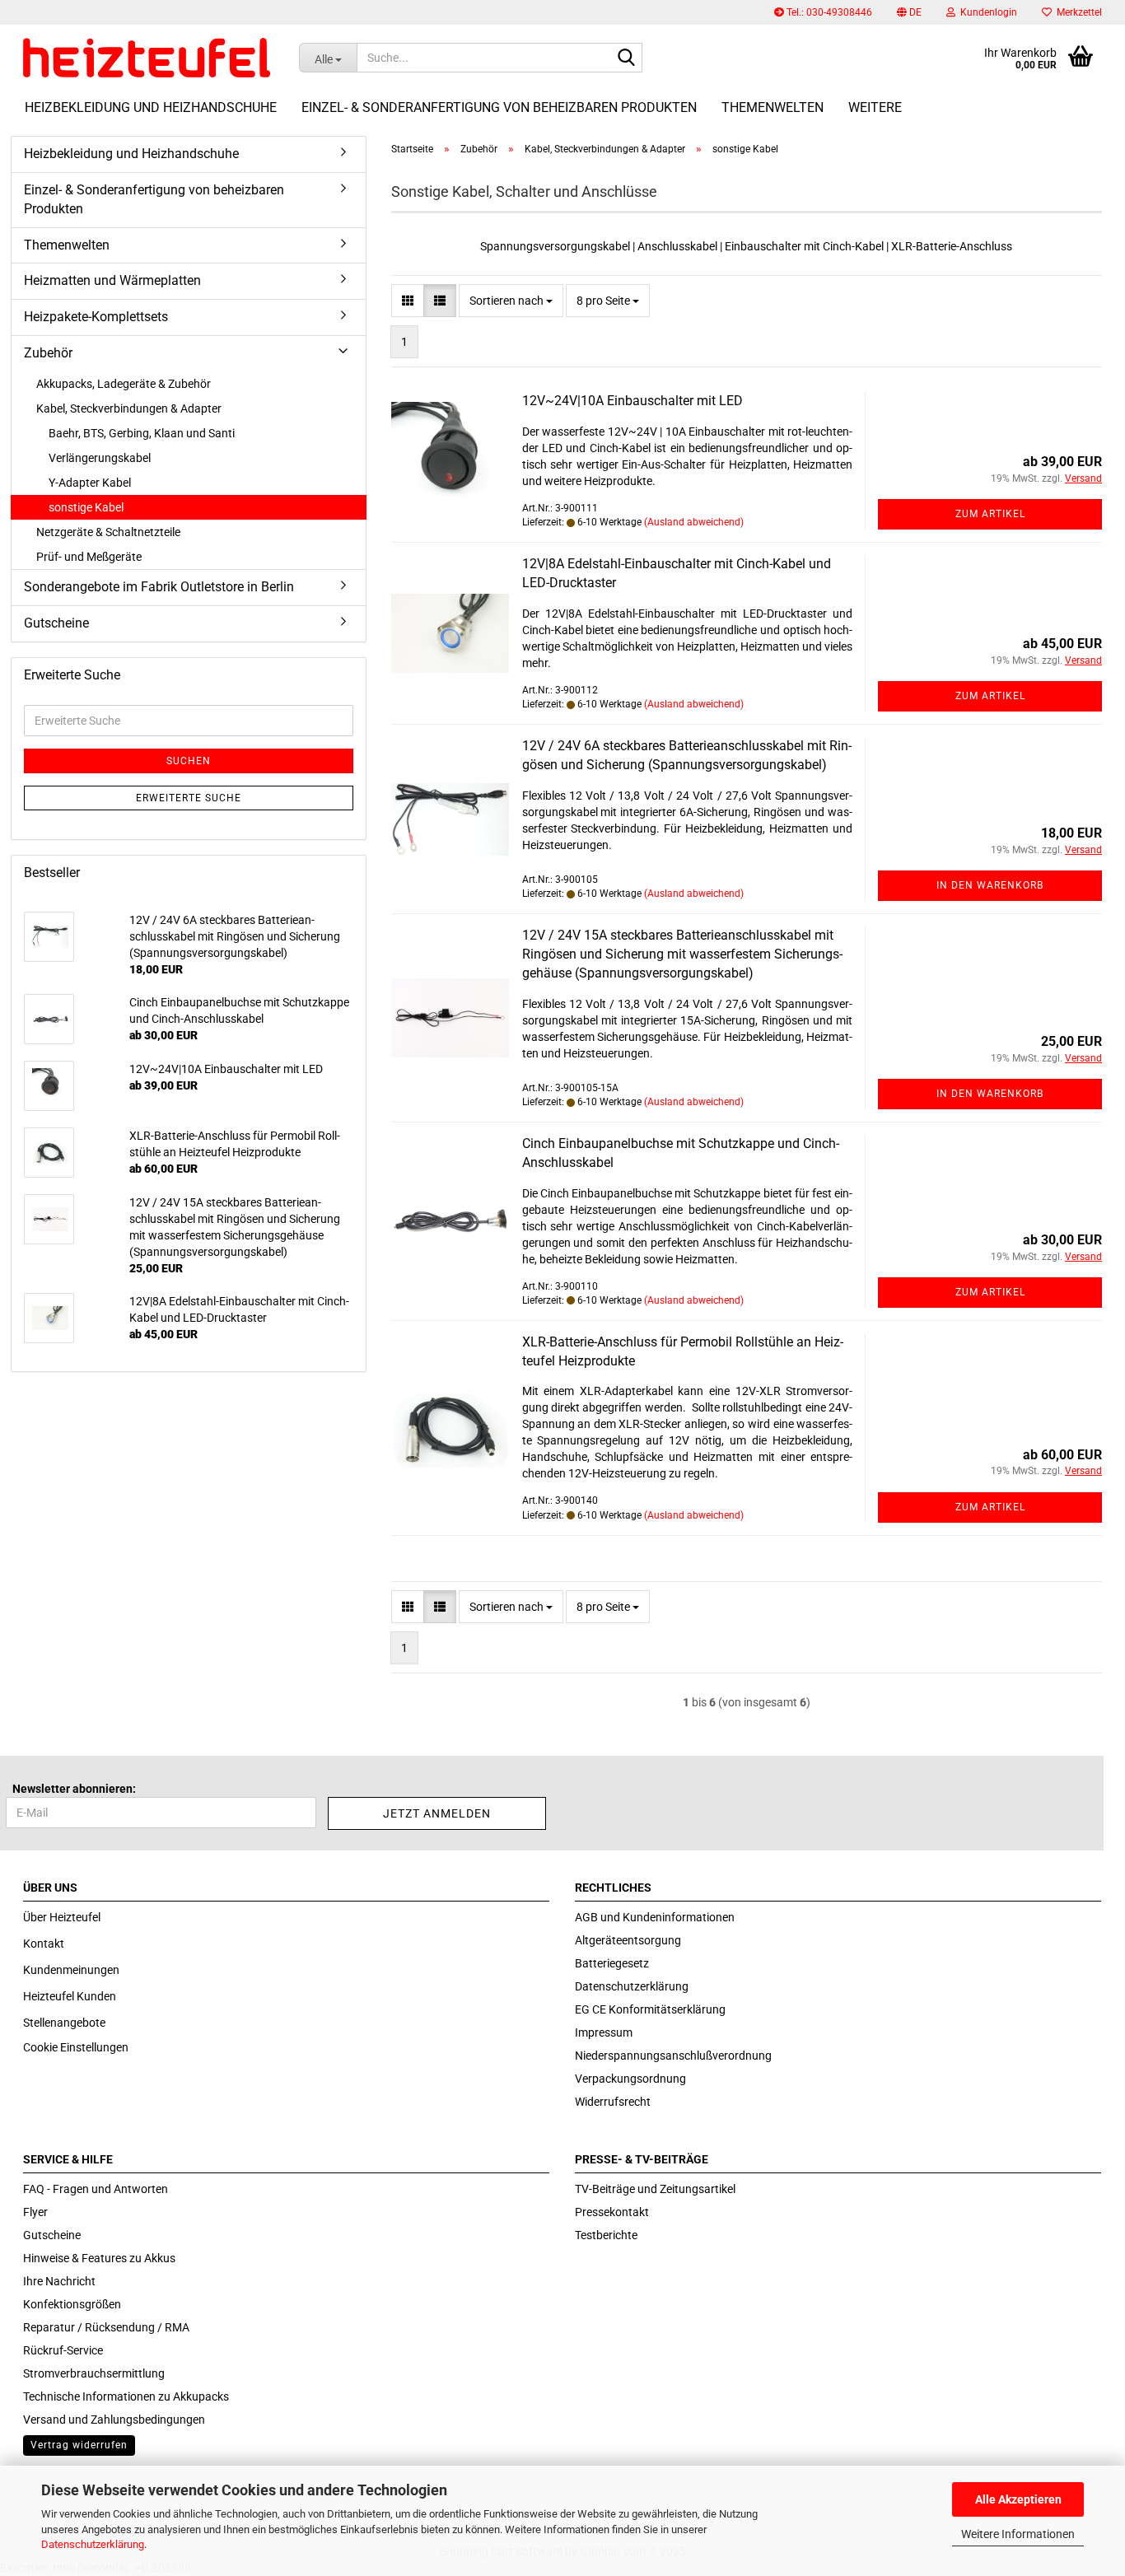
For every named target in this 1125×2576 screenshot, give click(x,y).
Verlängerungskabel (100, 458)
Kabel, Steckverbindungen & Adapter (129, 408)
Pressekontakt (612, 2212)
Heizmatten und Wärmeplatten (112, 280)
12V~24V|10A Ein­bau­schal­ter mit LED (633, 401)
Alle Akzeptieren (1018, 2499)
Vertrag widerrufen (79, 2445)
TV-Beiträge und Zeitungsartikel (655, 2189)
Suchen (189, 761)
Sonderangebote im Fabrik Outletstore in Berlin (159, 587)
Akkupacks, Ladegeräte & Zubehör (124, 384)
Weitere (875, 107)
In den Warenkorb (990, 885)
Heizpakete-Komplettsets (96, 317)
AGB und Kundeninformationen (655, 1917)
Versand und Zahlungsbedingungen (114, 2420)
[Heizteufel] (149, 58)
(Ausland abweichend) (694, 522)
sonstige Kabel (86, 507)
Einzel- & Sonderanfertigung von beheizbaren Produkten (499, 107)
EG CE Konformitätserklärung (650, 2009)
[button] (909, 12)
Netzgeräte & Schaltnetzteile (108, 532)
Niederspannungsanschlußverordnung (673, 2056)
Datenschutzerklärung (93, 2544)
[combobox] (511, 301)
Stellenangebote (64, 2023)
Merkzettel (1077, 12)
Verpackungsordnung (630, 2079)
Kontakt (44, 1944)
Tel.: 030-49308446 (828, 12)
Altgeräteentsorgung (628, 1940)
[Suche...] (627, 58)
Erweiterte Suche (189, 798)
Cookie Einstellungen (76, 2047)
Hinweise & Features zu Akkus (99, 2258)
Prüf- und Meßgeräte (89, 557)
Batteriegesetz (612, 1963)
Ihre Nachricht (59, 2281)
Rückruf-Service (63, 2350)
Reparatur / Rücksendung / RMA (106, 2327)
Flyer (35, 2212)
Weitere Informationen (1018, 2534)
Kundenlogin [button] (986, 12)
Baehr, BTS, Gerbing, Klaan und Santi (142, 433)
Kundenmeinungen (71, 1970)
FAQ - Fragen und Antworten (96, 2189)
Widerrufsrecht (613, 2102)
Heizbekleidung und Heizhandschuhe (151, 107)
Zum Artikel (990, 514)
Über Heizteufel (62, 1917)
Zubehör (48, 353)
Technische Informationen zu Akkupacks (126, 2396)
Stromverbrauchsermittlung (94, 2373)
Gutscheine (56, 623)
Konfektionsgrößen (72, 2304)
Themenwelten (773, 107)
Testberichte (606, 2235)
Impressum (604, 2032)
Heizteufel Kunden (70, 1996)
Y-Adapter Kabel (90, 483)
